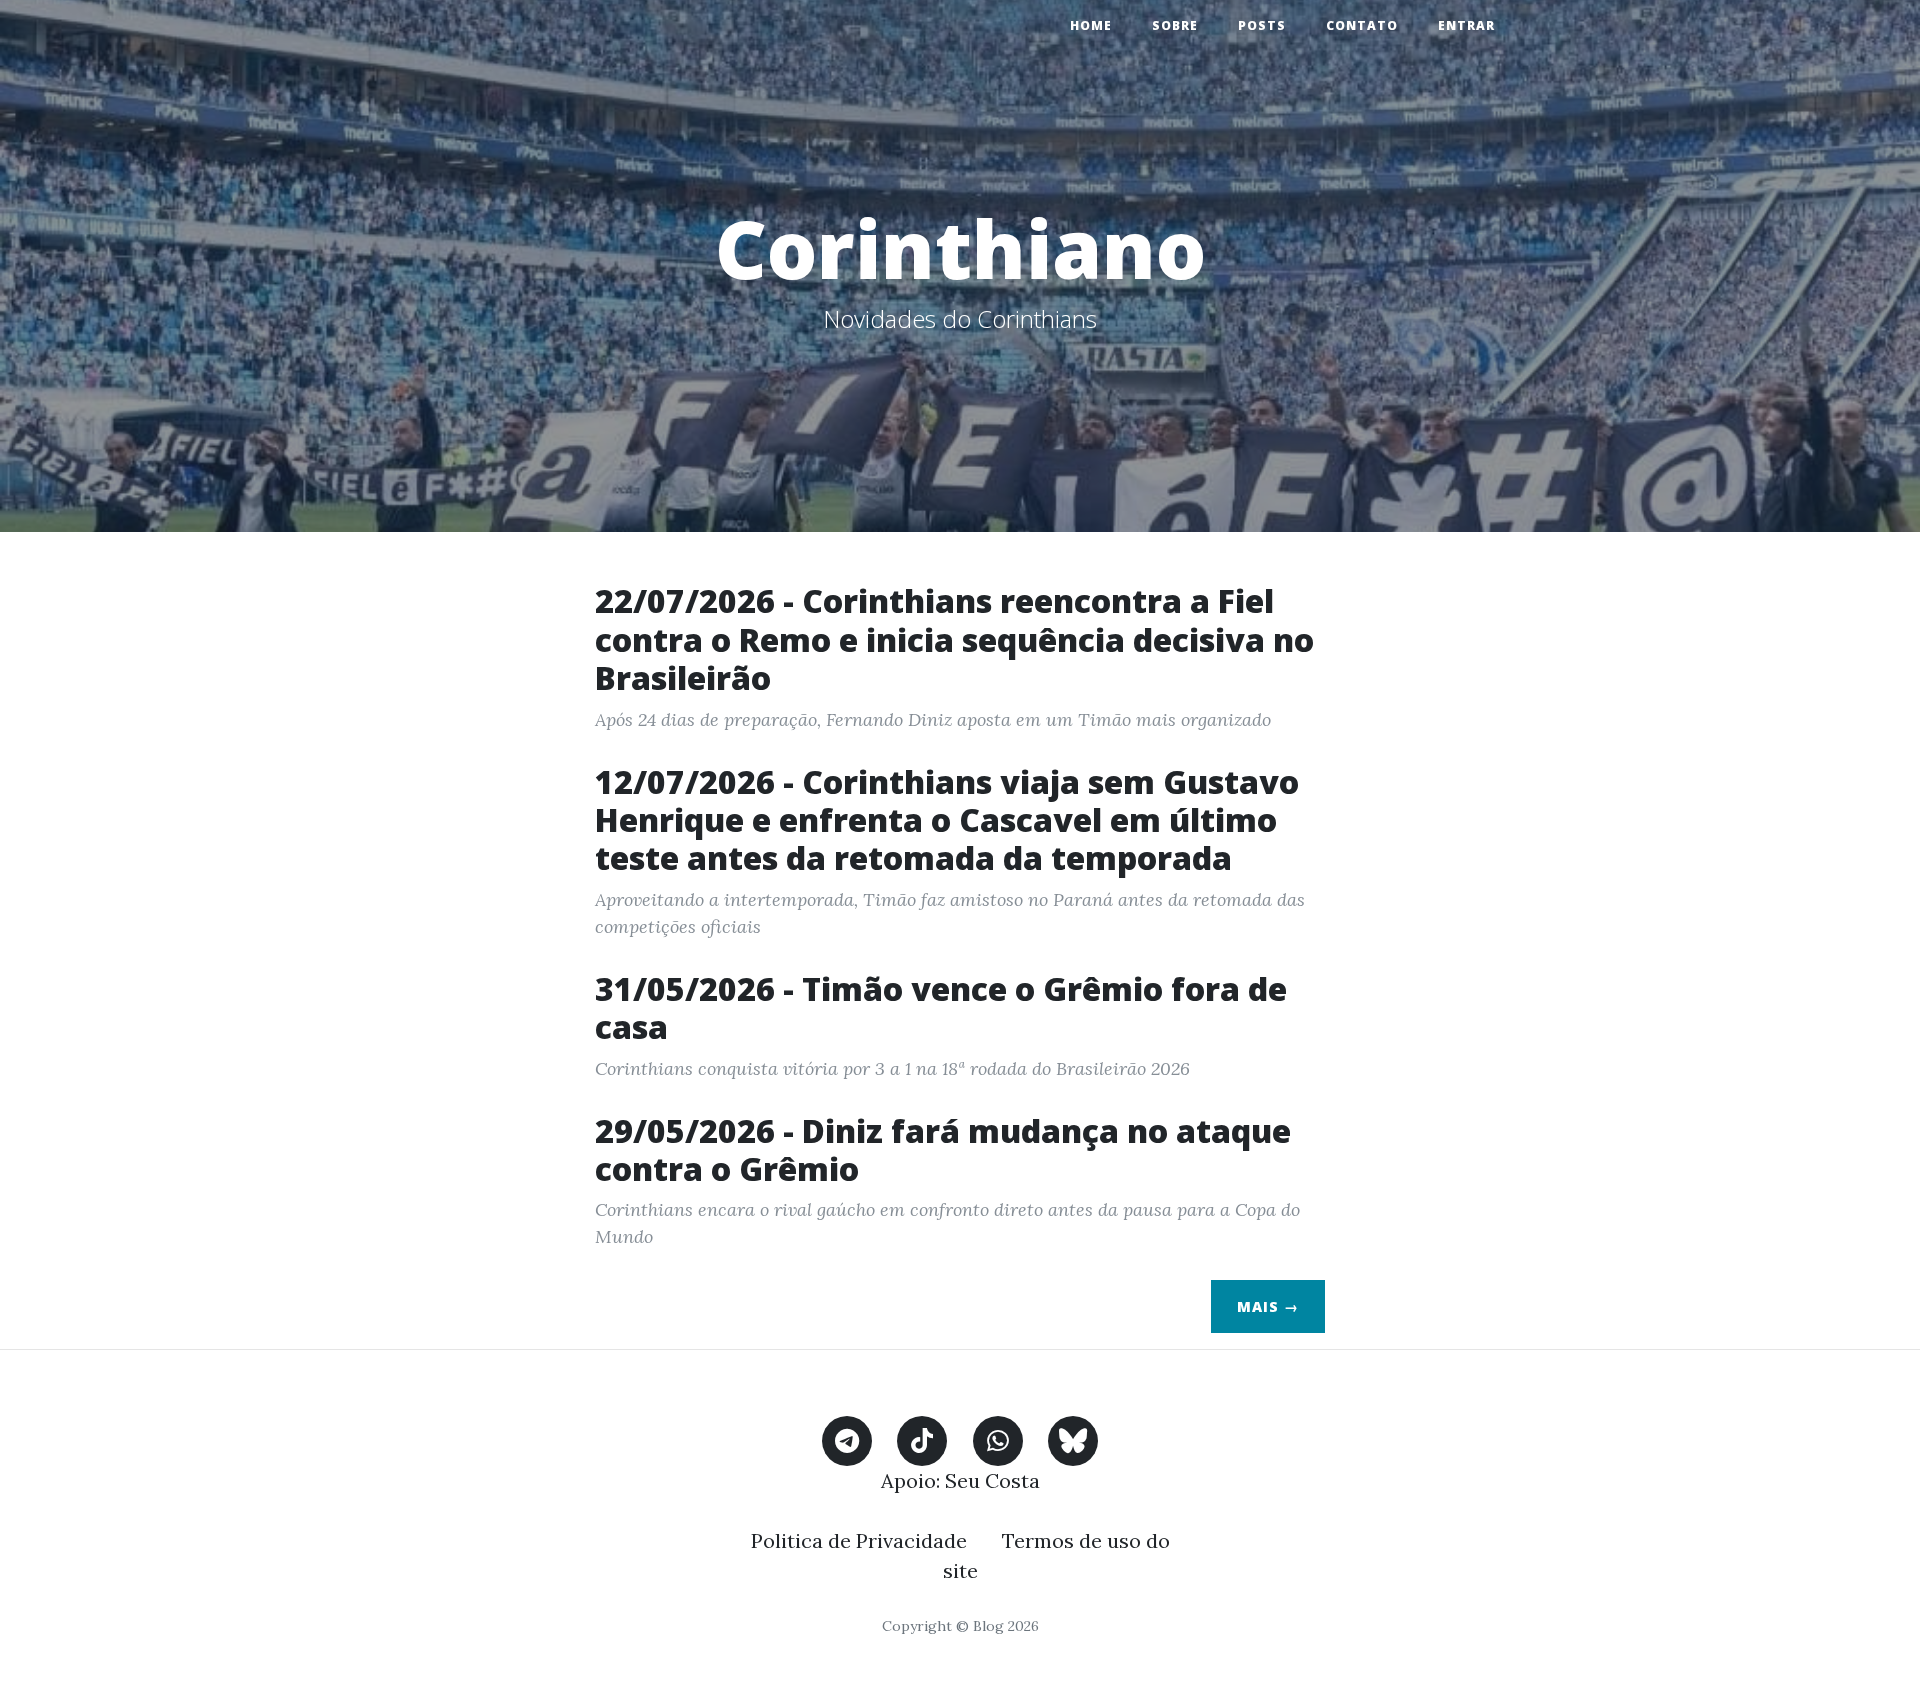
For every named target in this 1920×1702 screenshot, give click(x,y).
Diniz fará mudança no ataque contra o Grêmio (943, 1149)
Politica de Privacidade (859, 1540)
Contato (1362, 25)
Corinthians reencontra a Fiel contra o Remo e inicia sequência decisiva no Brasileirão (954, 639)
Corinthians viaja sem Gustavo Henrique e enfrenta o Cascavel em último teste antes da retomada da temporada (947, 820)
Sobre (1175, 25)
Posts (1262, 25)
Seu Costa (992, 1480)
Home (1091, 25)
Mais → (1268, 1306)
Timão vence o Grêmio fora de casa (941, 1007)
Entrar (1466, 25)
